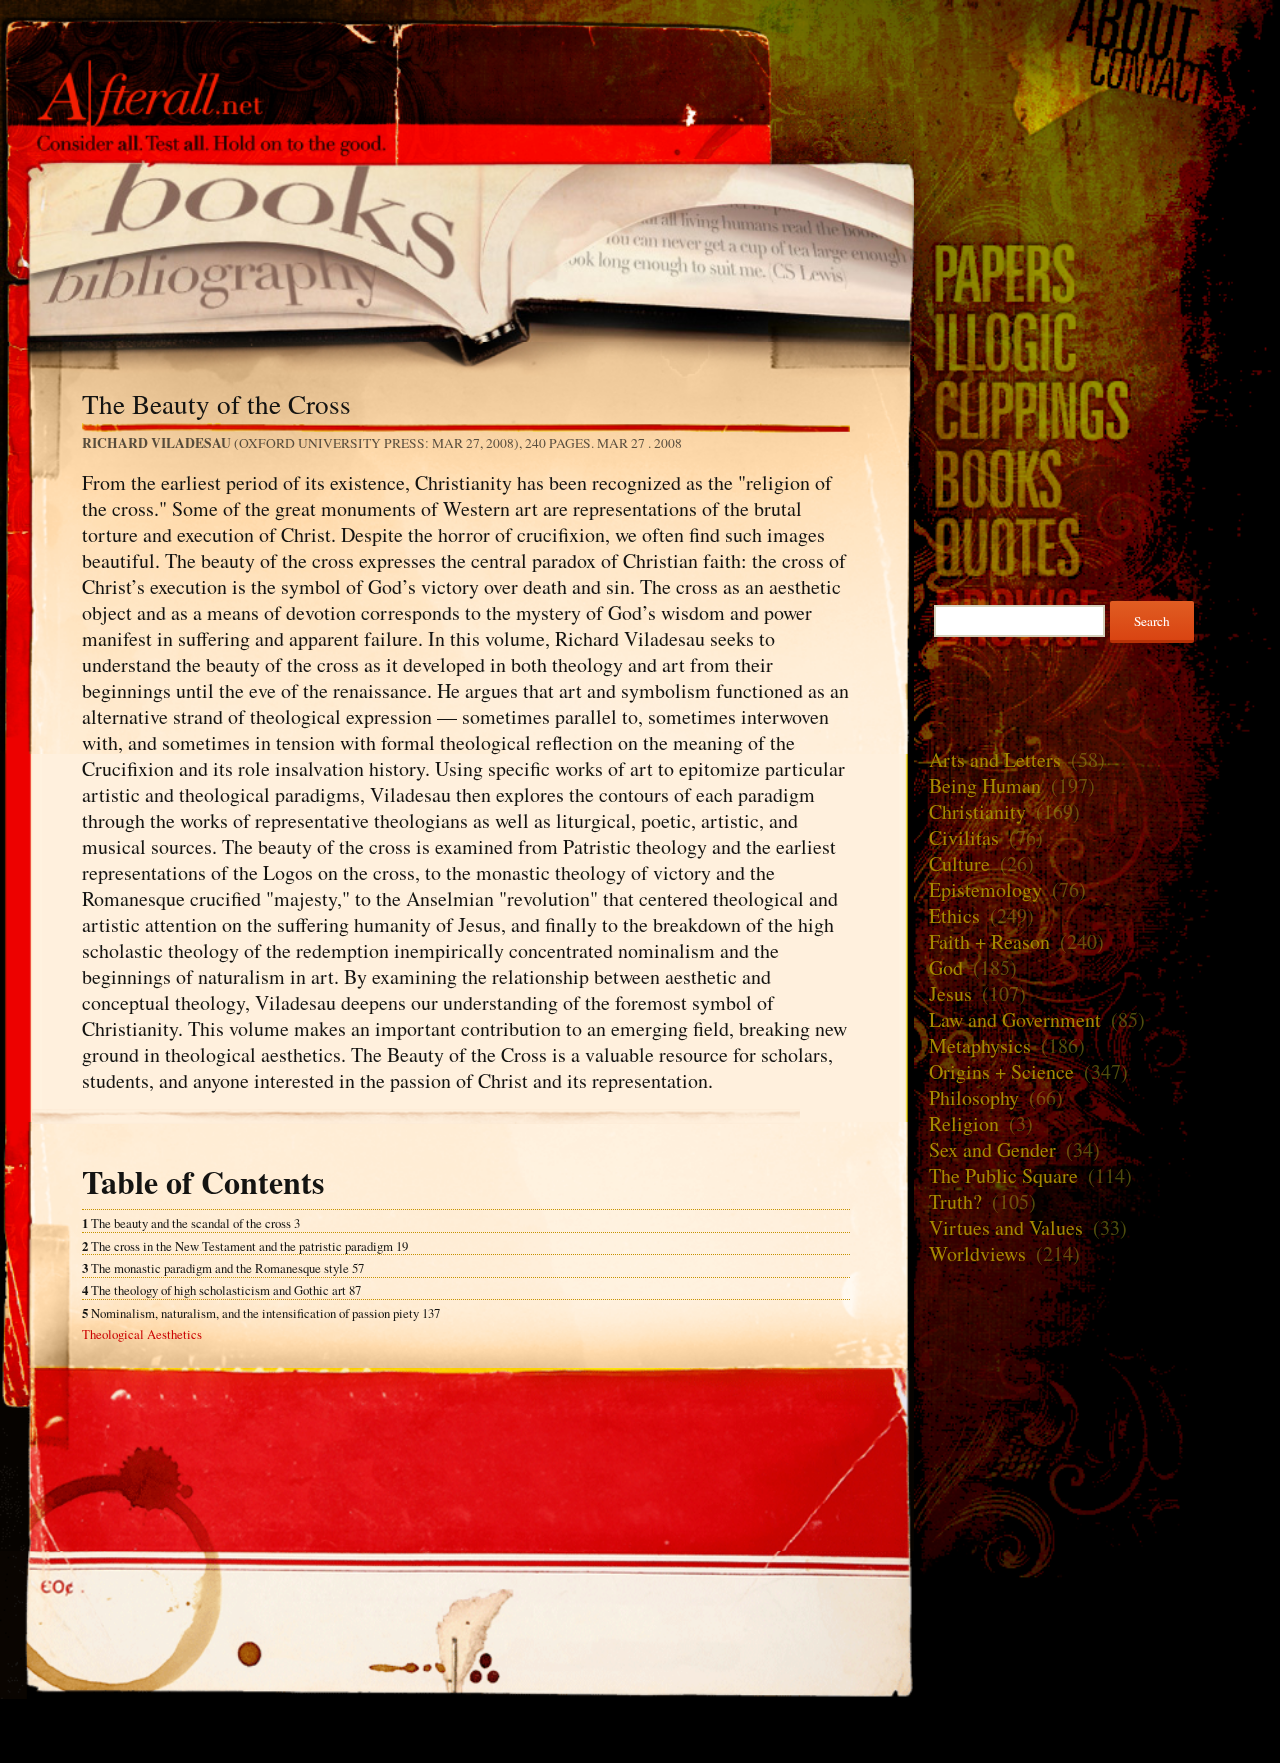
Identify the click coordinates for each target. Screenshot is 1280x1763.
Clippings (1097, 409)
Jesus (950, 993)
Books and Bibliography (457, 250)
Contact (1097, 77)
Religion (964, 1123)
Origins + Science (1001, 1071)
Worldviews (977, 1253)
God (946, 967)
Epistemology (985, 889)
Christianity (977, 811)
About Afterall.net (1097, 27)
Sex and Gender (992, 1149)
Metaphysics (980, 1045)
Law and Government (1015, 1019)
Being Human (985, 785)
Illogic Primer (1097, 340)
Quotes (1097, 546)
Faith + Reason (989, 941)
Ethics (954, 915)
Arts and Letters (995, 759)
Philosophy (974, 1097)
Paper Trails (1097, 272)
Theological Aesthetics (142, 1334)
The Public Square (1003, 1175)
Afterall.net (457, 48)
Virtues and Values (1006, 1227)
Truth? (955, 1201)
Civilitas (964, 837)
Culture (959, 863)
